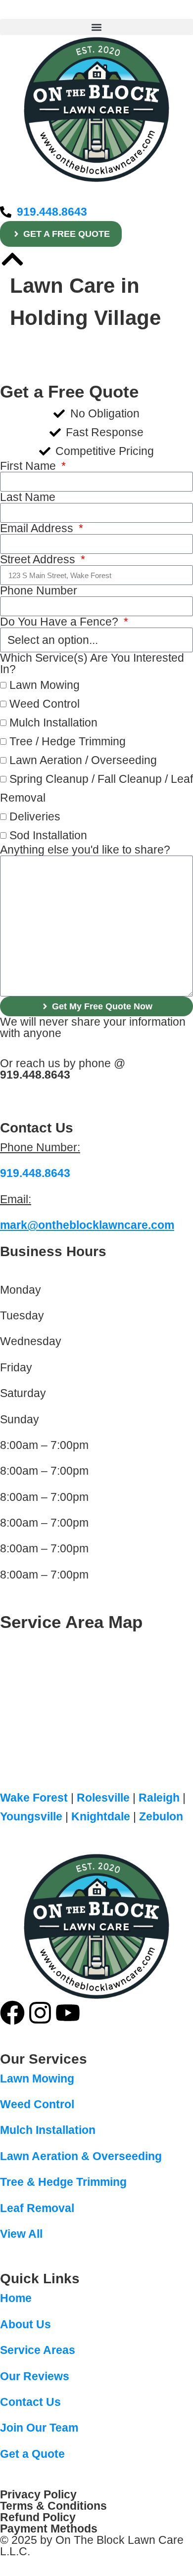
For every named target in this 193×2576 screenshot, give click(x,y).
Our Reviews (35, 2376)
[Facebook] (12, 2013)
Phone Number (39, 591)
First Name (29, 466)
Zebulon (161, 1816)
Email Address (38, 528)
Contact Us (30, 2402)
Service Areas (38, 2350)
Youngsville (31, 1816)
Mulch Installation (53, 723)
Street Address (39, 560)
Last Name (28, 497)
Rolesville (103, 1798)
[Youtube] (68, 2013)
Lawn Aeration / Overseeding (83, 760)
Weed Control (45, 704)
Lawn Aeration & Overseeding (81, 2156)
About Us (25, 2324)
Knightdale (101, 1816)
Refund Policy (38, 2517)
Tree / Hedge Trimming (68, 741)
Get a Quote (32, 2454)
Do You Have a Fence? (61, 622)
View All (21, 2234)
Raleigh (159, 1798)
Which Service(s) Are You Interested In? (92, 664)
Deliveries (35, 816)
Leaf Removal (37, 2208)
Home (16, 2298)
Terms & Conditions (53, 2506)
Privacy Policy (38, 2494)
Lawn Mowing (45, 685)
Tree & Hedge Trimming (63, 2182)
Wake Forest (34, 1798)
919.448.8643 (35, 1075)
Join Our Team (39, 2428)
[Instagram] (40, 2013)
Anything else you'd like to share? (85, 850)
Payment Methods (49, 2529)
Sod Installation (48, 835)
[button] (96, 27)
